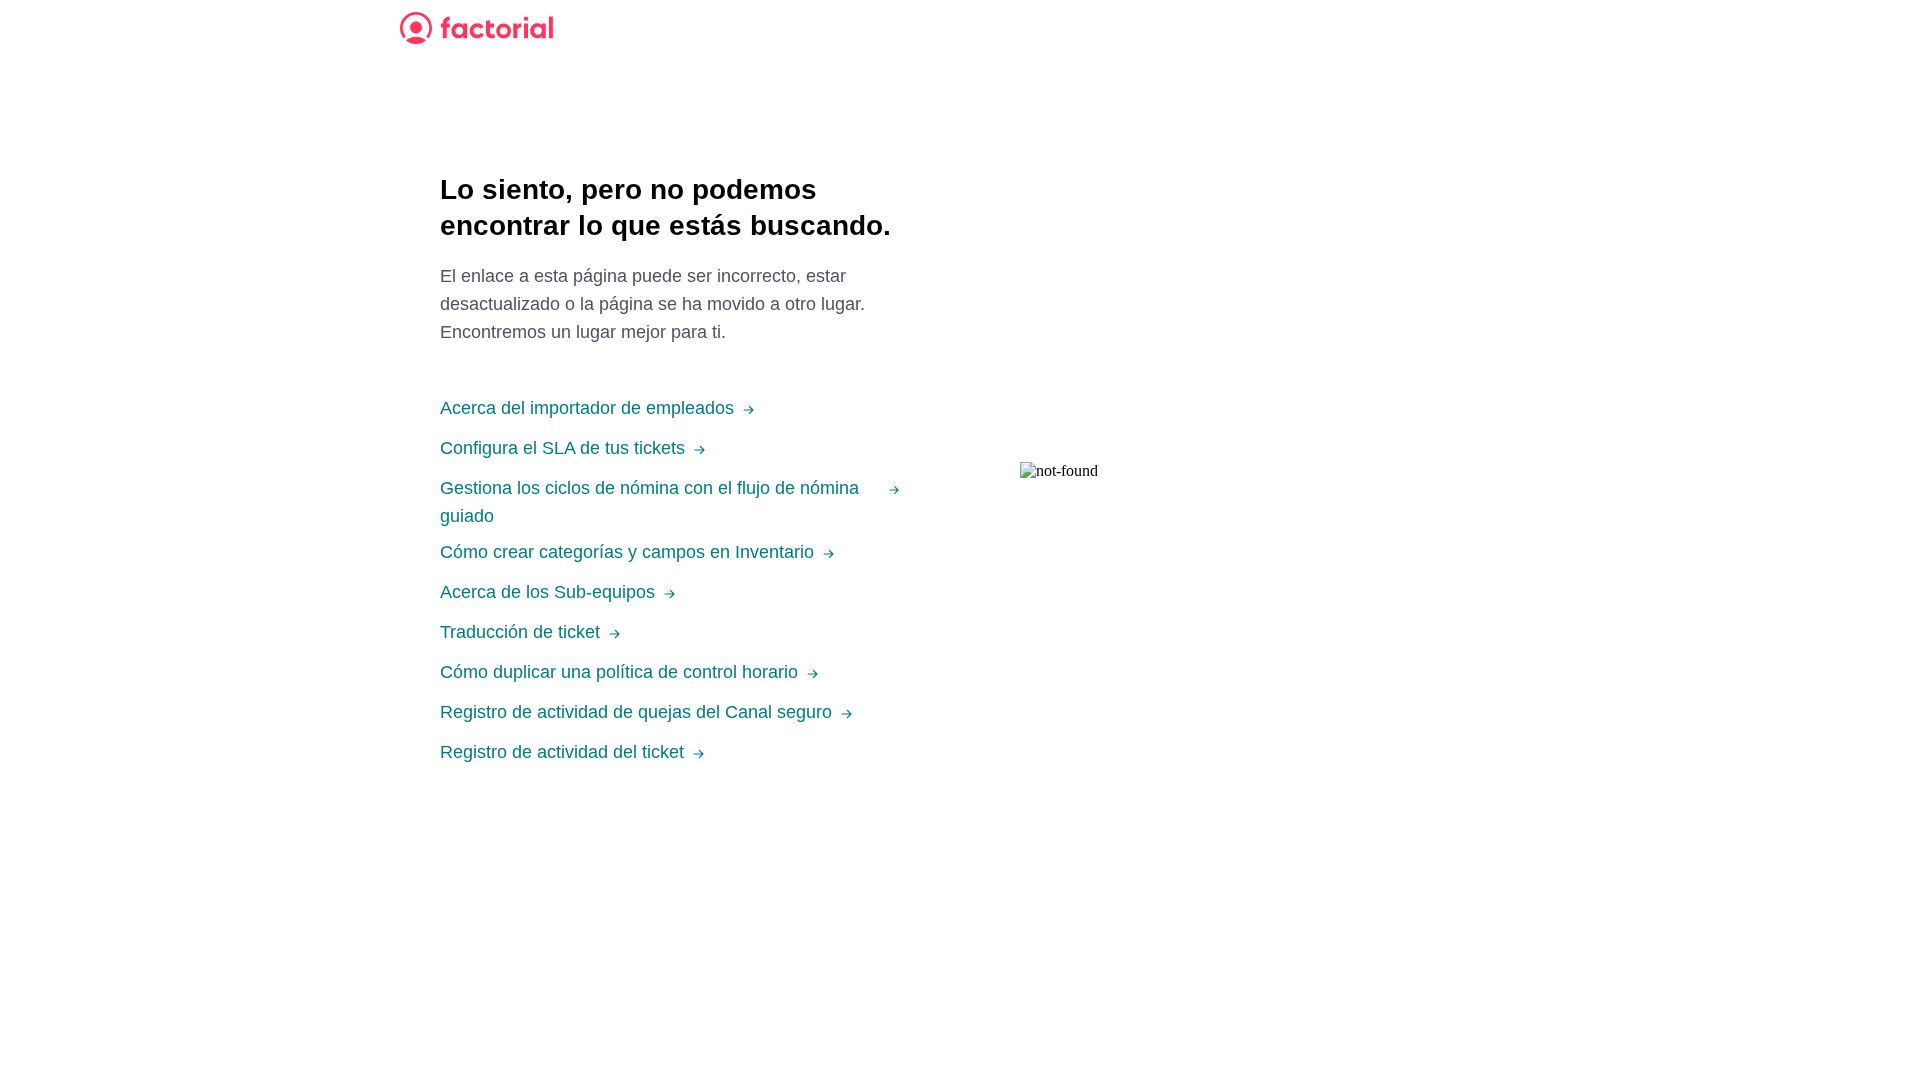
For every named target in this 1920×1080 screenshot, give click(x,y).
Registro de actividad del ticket (562, 752)
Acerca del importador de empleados (587, 408)
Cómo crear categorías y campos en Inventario (627, 552)
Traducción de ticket (520, 632)
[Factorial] (476, 28)
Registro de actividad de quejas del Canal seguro (636, 712)
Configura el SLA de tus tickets (562, 448)
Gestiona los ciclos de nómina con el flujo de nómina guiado (649, 502)
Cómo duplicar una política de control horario (619, 672)
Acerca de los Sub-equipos (547, 592)
